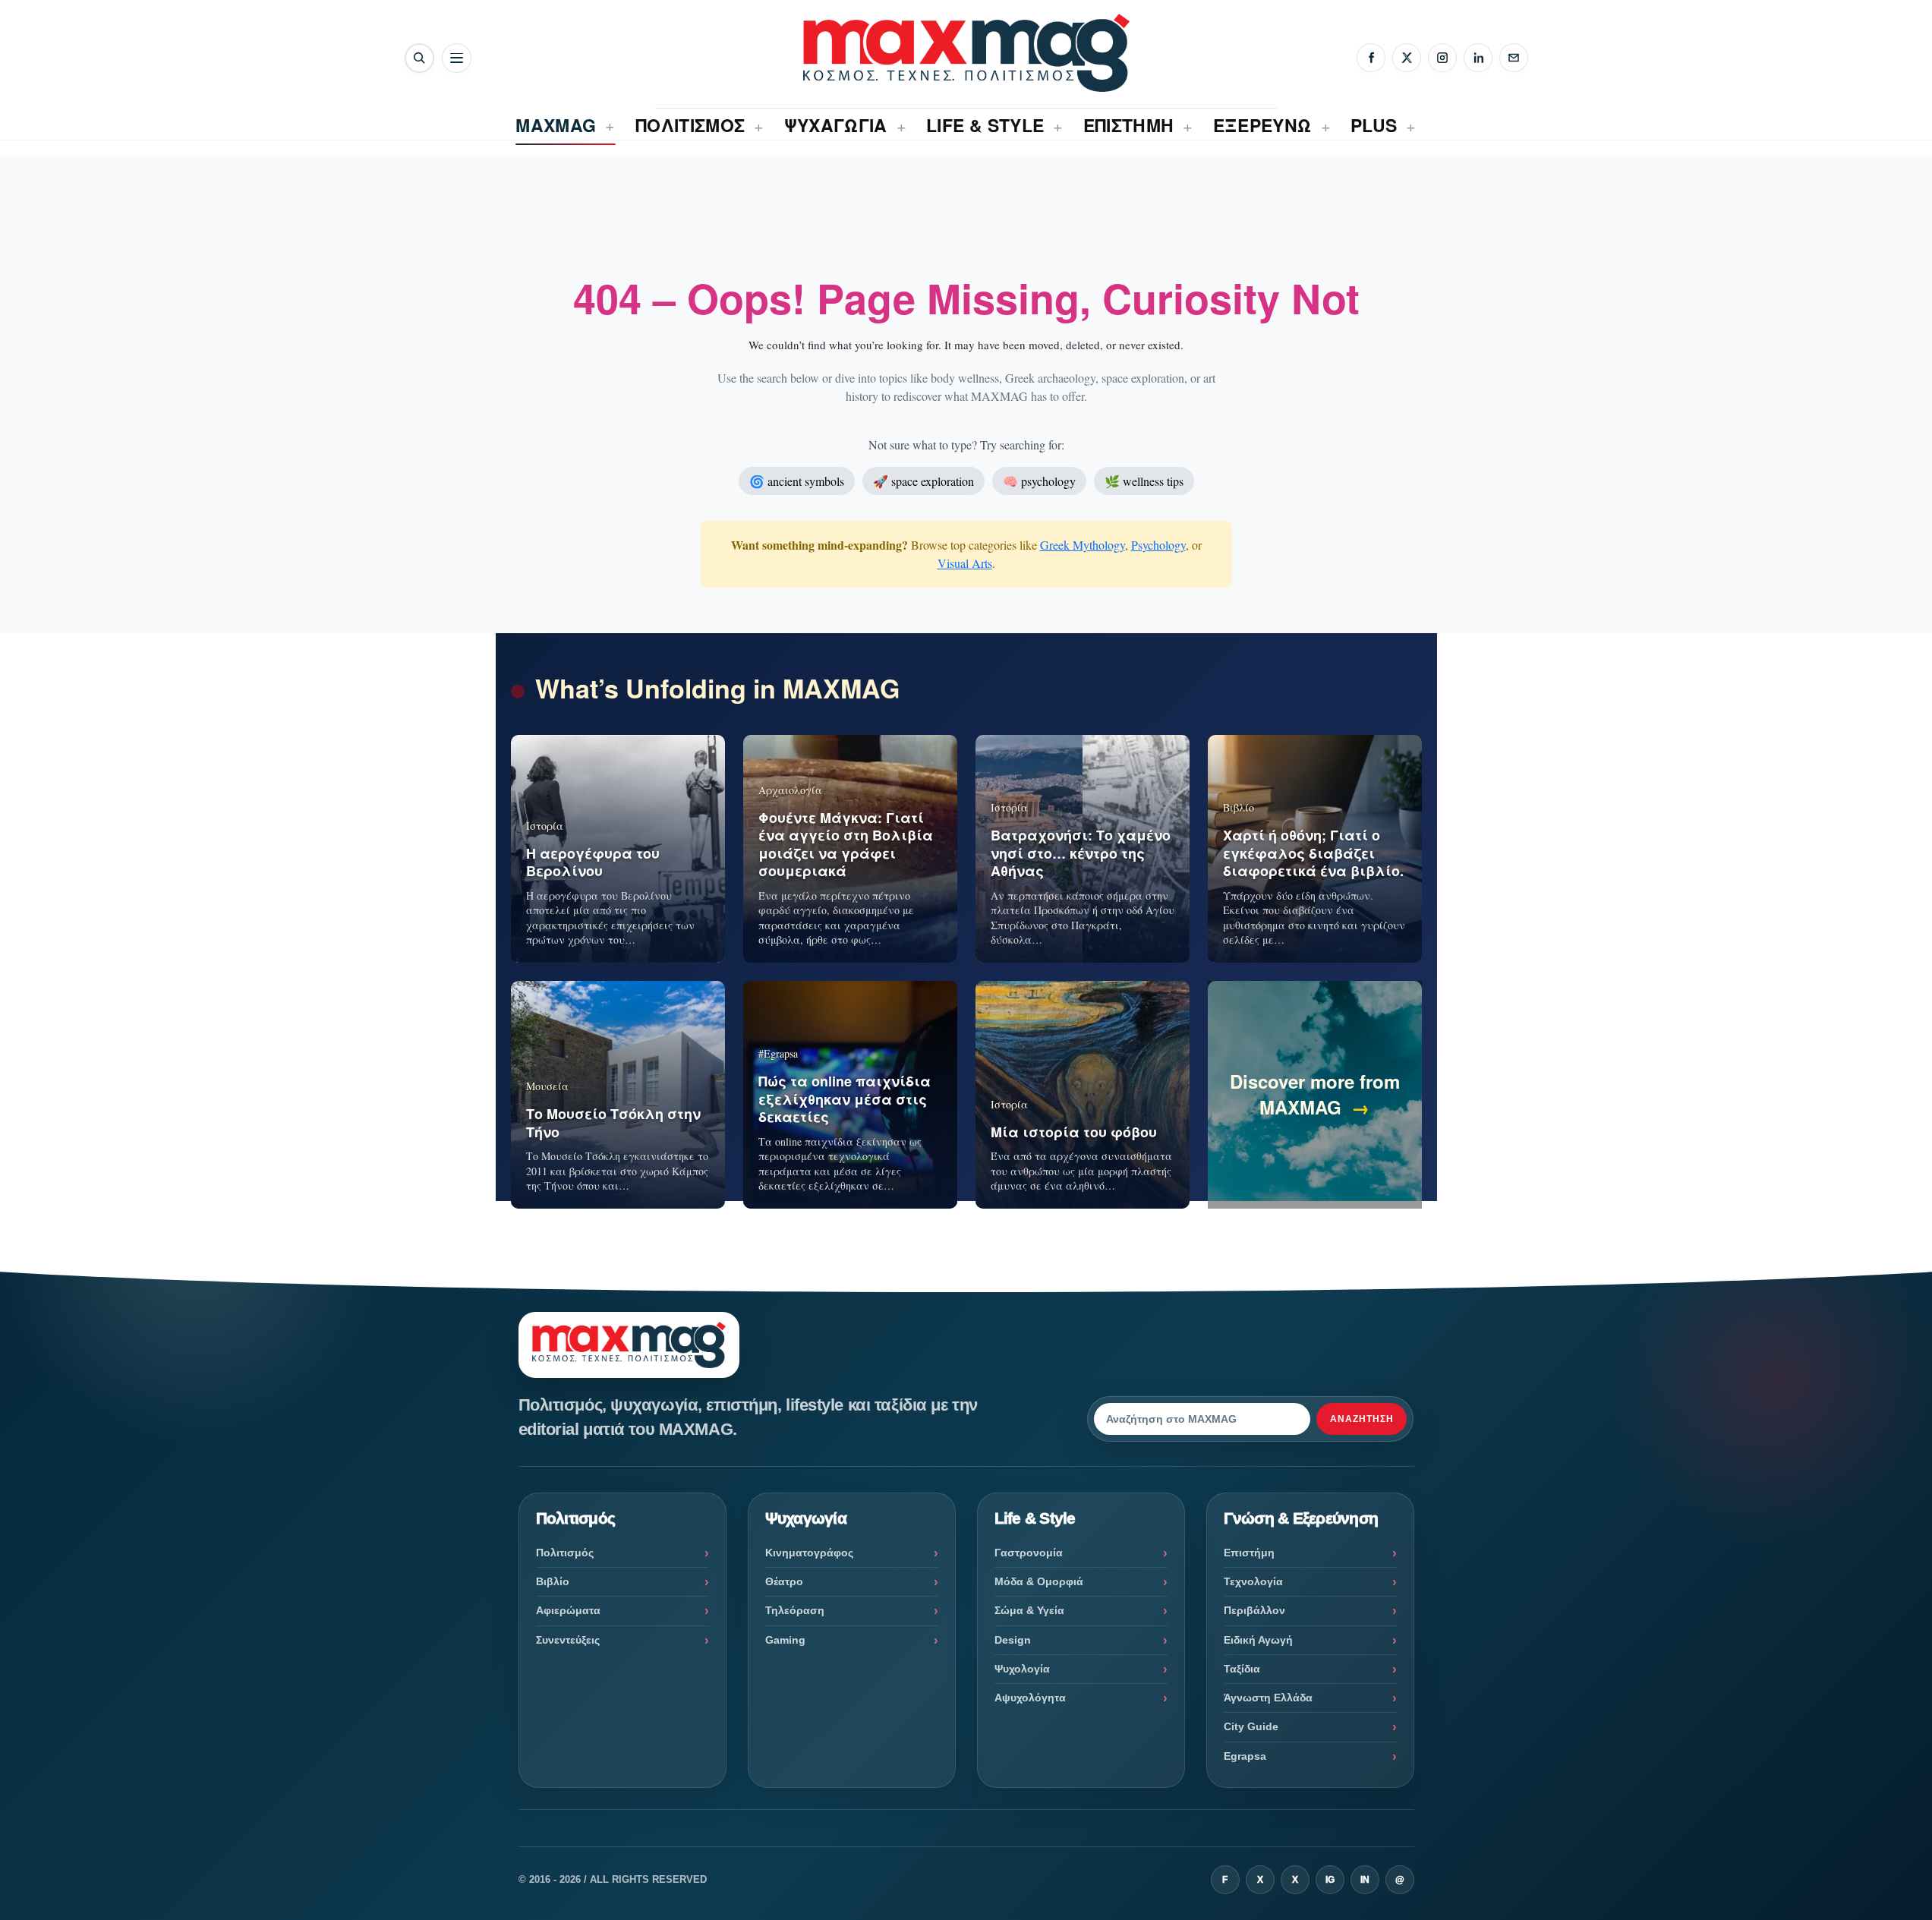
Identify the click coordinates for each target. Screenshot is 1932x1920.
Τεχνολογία (1253, 1581)
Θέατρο (784, 1581)
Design (1013, 1640)
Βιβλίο (553, 1581)
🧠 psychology (1039, 481)
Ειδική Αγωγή (1258, 1640)
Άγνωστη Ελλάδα (1268, 1698)
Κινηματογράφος (809, 1553)
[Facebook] (1371, 58)
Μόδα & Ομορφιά (1039, 1581)
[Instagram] (1442, 58)
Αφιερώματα (568, 1610)
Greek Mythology (1083, 545)
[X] (1407, 58)
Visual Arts (965, 563)
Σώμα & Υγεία (1029, 1610)
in (1365, 1880)
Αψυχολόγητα (1030, 1698)
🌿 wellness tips (1144, 481)
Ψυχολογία (1022, 1669)
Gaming (785, 1640)
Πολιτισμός (565, 1553)
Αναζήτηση (1362, 1419)
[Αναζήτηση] (419, 58)
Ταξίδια (1242, 1669)
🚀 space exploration (923, 481)
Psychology (1158, 545)
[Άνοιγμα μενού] (457, 58)
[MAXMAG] (966, 53)
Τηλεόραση (795, 1610)
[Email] (1514, 58)
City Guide (1251, 1726)
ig (1330, 1880)
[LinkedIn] (1478, 58)
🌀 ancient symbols (797, 481)
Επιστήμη (1249, 1553)
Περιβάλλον (1254, 1610)
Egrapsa (1245, 1756)
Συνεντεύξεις (568, 1640)
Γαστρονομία (1029, 1553)
